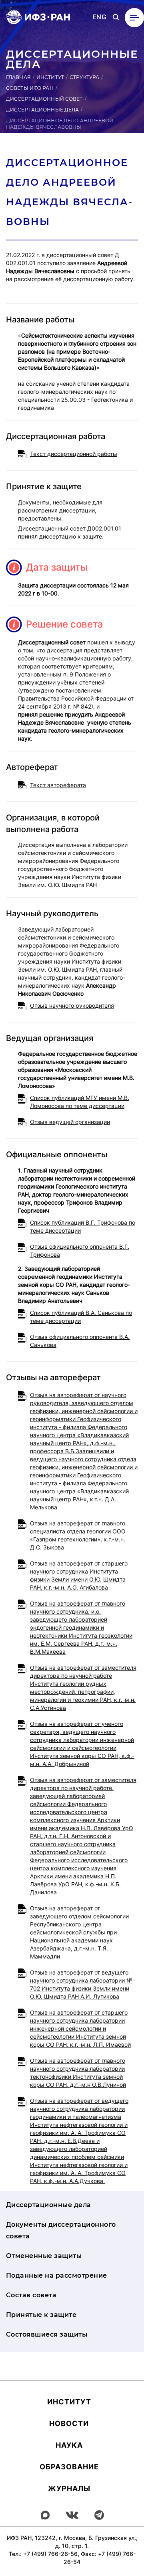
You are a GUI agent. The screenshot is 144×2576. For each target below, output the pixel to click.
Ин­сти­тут (69, 2402)
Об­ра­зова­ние (69, 2467)
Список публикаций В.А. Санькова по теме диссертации (81, 1317)
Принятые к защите (41, 2315)
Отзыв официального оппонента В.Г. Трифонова (80, 1251)
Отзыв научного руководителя (72, 1005)
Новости (69, 2423)
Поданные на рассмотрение (57, 2275)
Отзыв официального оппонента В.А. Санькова (80, 1341)
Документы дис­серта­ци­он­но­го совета (61, 2230)
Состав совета (31, 2295)
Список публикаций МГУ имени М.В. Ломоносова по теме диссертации (80, 1102)
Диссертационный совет (44, 99)
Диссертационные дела (42, 110)
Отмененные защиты (44, 2256)
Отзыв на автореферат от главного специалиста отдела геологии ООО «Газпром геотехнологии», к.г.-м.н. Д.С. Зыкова (78, 1535)
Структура (84, 77)
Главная (18, 77)
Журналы (69, 2488)
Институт (50, 77)
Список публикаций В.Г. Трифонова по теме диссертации (83, 1226)
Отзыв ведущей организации (70, 1122)
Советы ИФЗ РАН (30, 88)
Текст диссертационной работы (74, 454)
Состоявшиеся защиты (47, 2334)
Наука (69, 2445)
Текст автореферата (58, 785)
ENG (99, 17)
